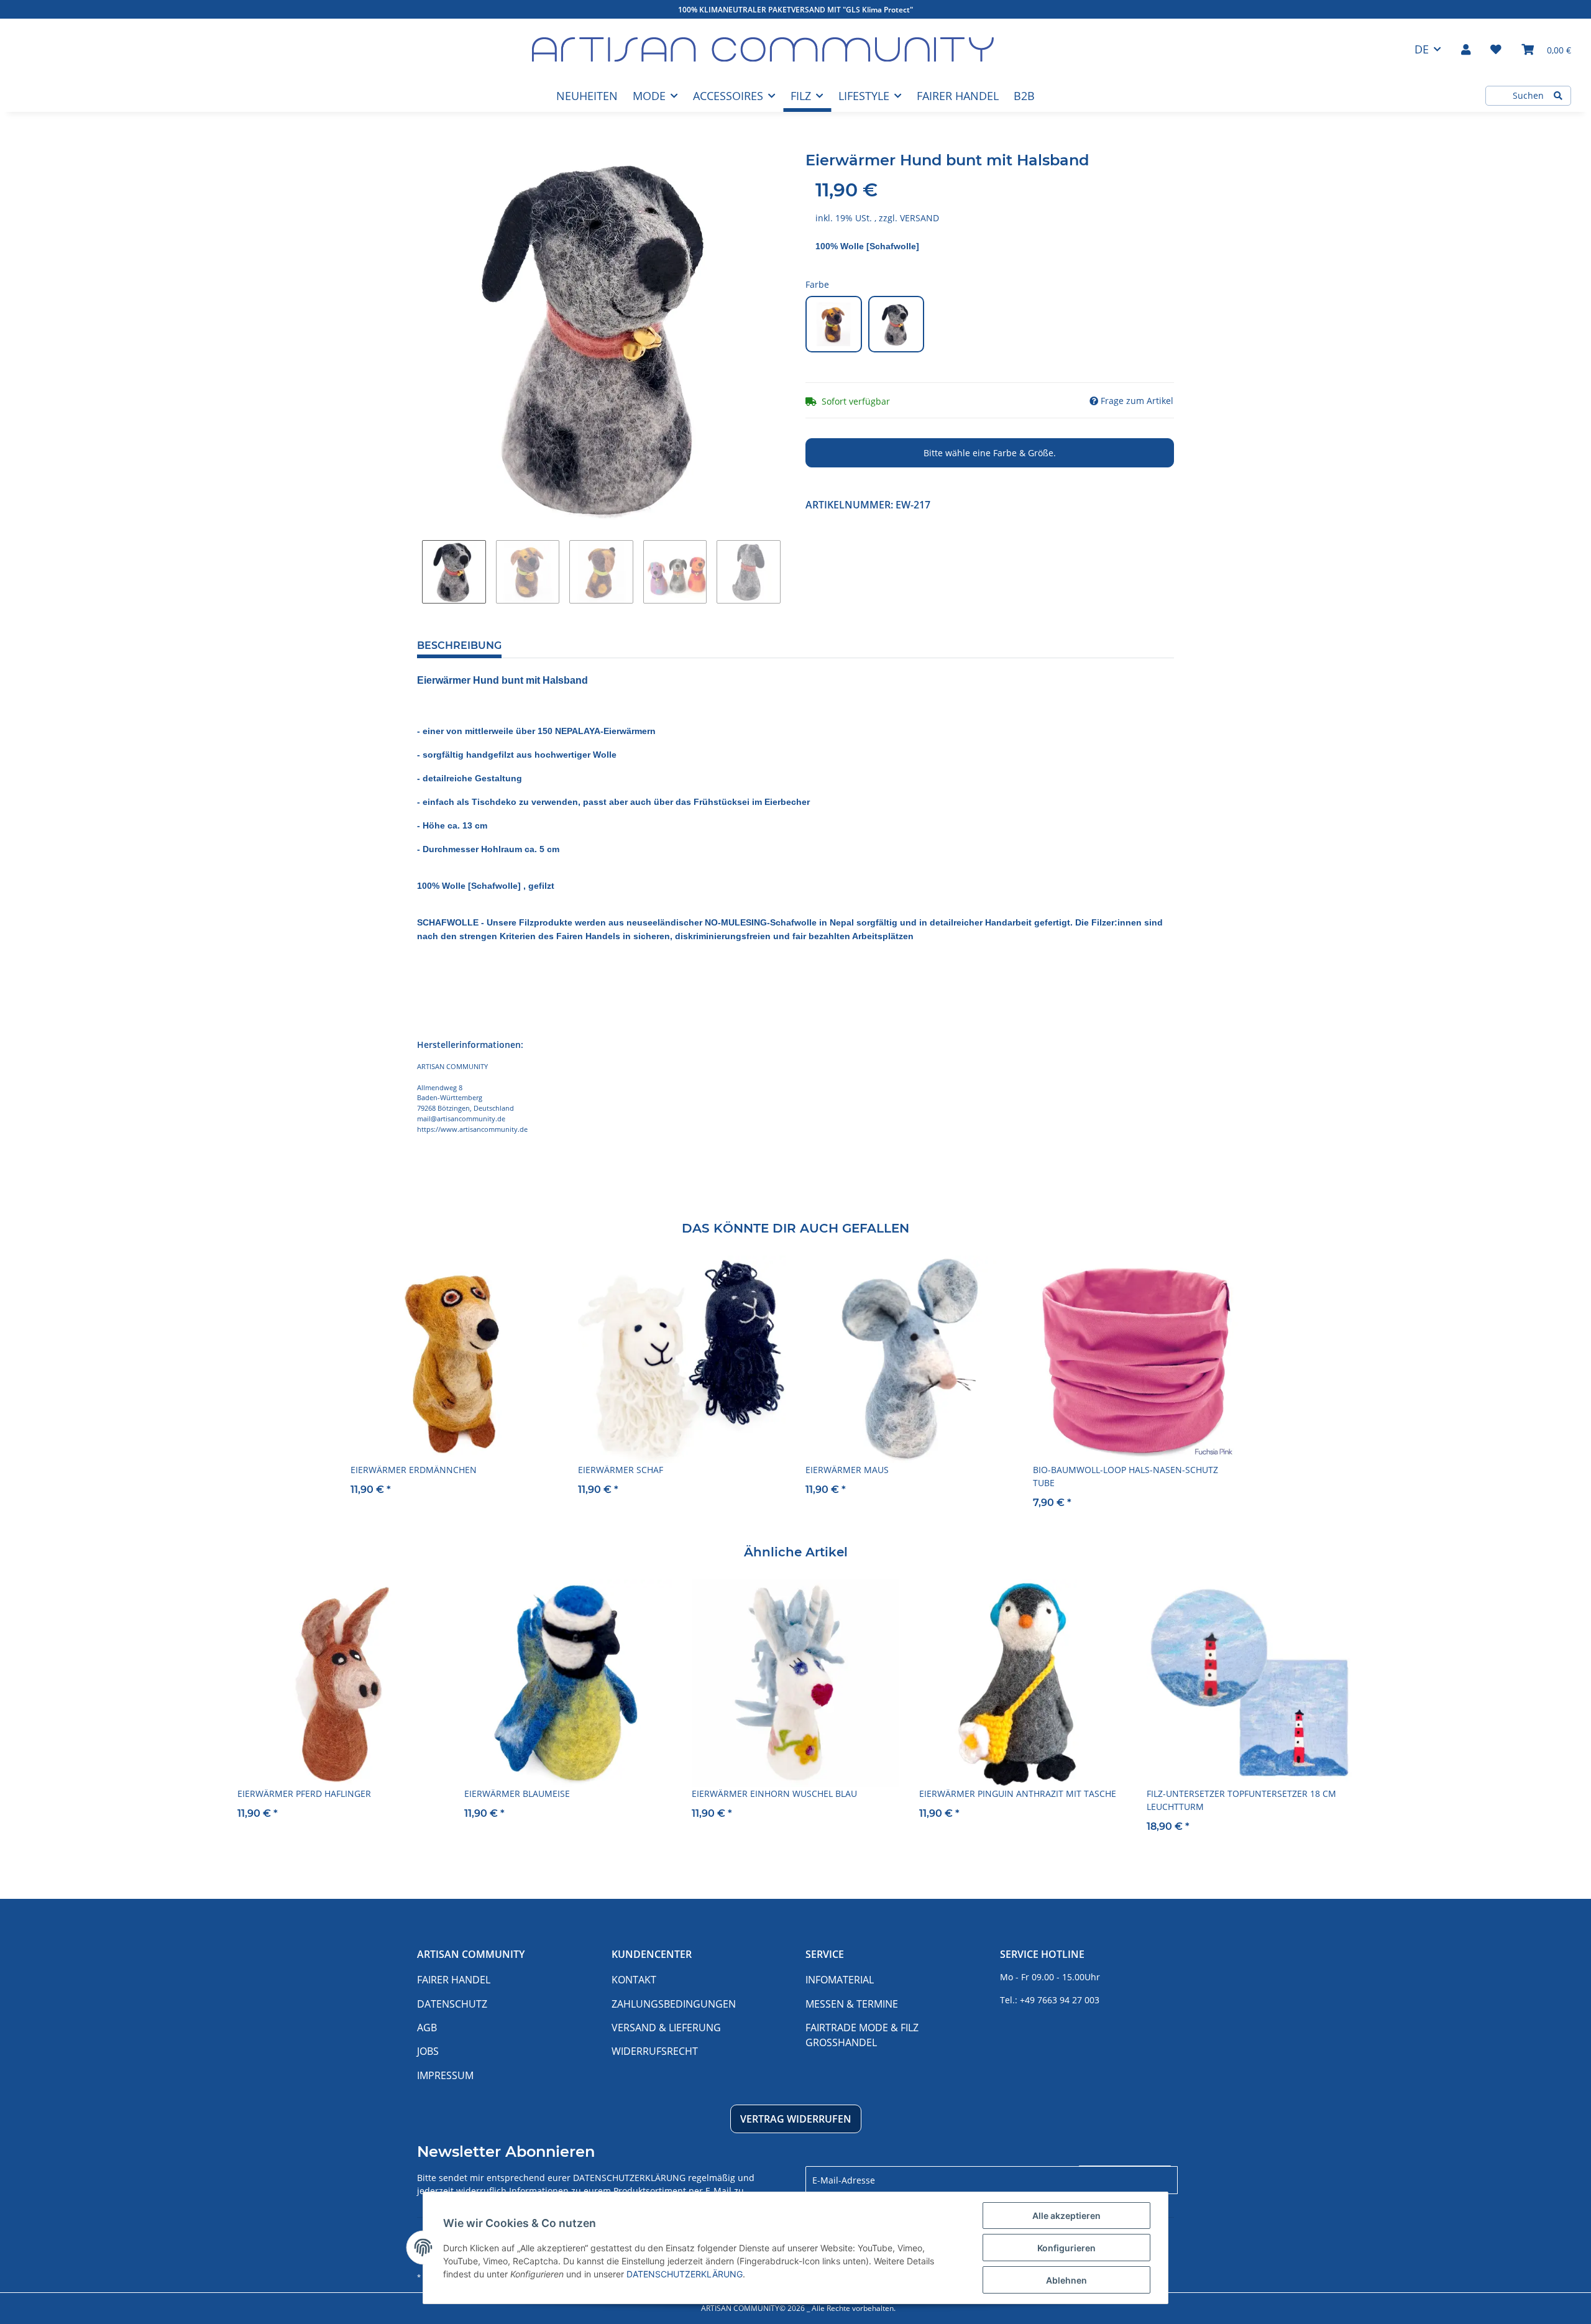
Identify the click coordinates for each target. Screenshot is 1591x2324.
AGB (427, 2028)
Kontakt (634, 1980)
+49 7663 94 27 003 (1060, 2000)
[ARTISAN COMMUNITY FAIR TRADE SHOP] (763, 49)
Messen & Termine (852, 2004)
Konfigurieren (1066, 2248)
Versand (919, 218)
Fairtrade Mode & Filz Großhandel (862, 2035)
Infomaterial (840, 1980)
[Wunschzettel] (1496, 49)
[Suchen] (1558, 96)
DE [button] (1422, 49)
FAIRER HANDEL (958, 96)
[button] (1466, 49)
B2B (1024, 96)
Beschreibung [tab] (459, 645)
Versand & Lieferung (666, 2028)
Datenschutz (452, 2004)
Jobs (428, 2051)
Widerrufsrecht (655, 2051)
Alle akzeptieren (1066, 2216)
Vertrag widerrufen (796, 2119)
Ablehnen (1066, 2280)
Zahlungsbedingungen (674, 2004)
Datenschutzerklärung (629, 2178)
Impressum (445, 2075)
